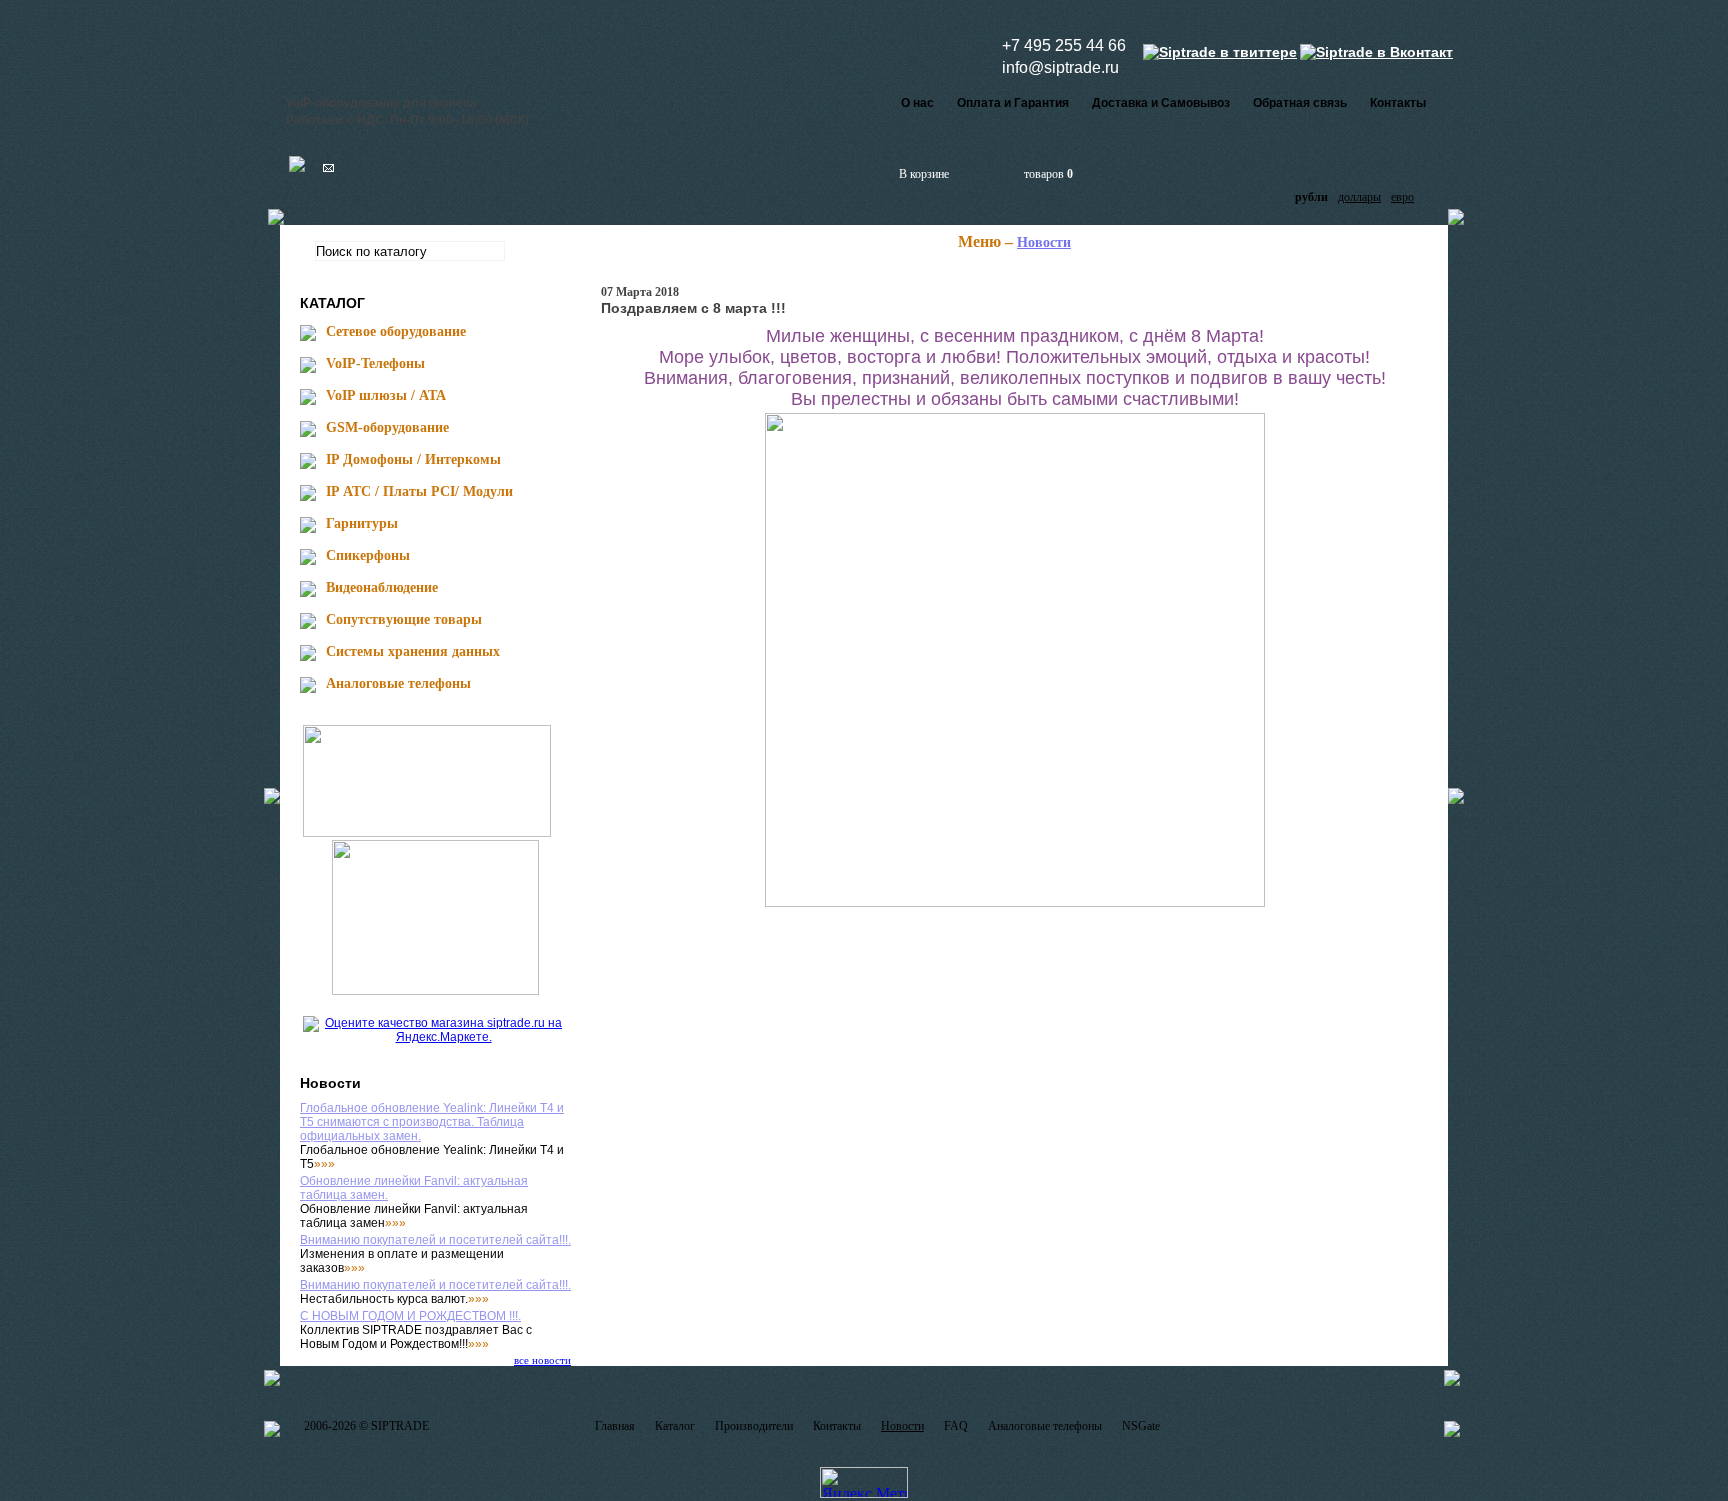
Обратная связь (1300, 103)
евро (1402, 197)
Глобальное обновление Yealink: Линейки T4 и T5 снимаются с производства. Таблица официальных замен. (432, 1122)
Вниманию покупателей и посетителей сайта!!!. (435, 1240)
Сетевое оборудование (396, 331)
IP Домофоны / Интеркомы (413, 459)
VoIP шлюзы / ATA (386, 395)
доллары (1359, 197)
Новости (1044, 242)
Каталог (675, 1426)
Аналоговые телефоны (398, 683)
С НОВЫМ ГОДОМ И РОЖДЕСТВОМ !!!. (410, 1316)
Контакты (1398, 103)
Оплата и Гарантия (1013, 103)
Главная (615, 1426)
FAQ (956, 1426)
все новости (542, 1360)
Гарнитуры (362, 523)
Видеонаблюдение (382, 587)
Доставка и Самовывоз (1161, 103)
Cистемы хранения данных (413, 651)
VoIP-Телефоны (375, 363)
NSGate (1141, 1426)
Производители (754, 1426)
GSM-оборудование (387, 427)
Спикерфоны (368, 555)
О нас (917, 103)
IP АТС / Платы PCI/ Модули (419, 491)
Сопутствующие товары (404, 619)
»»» (324, 1164)
